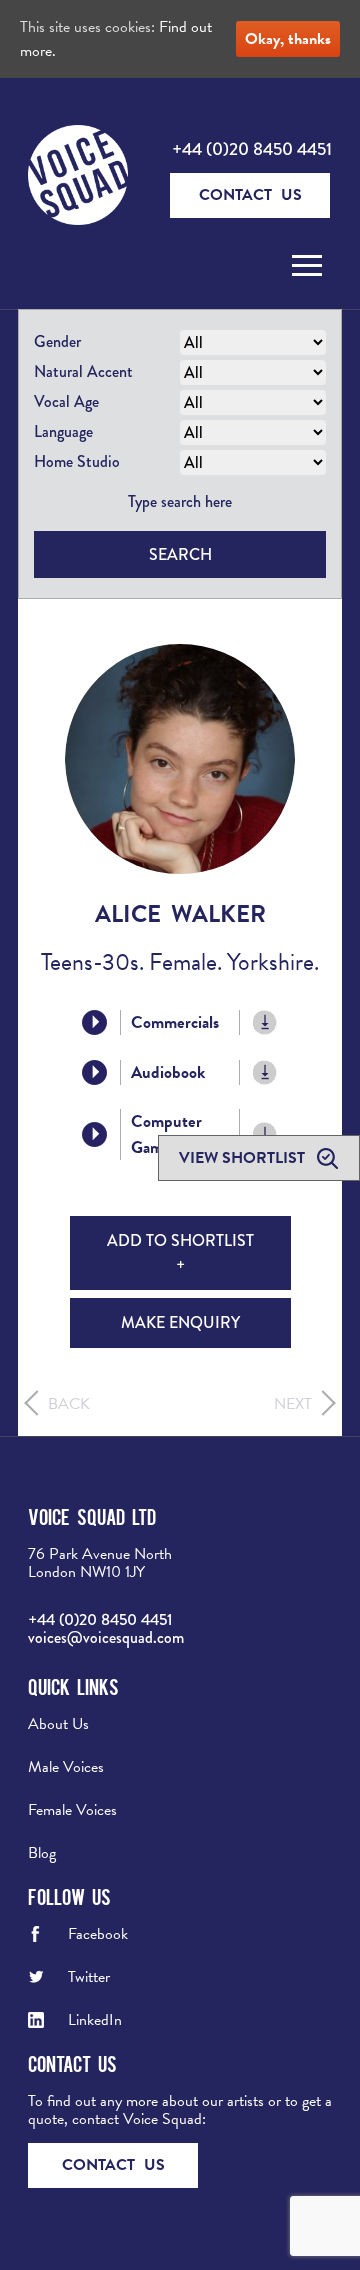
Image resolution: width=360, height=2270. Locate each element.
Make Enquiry (180, 1322)
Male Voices (66, 1767)
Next (293, 1404)
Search (180, 554)
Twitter (89, 1977)
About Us (58, 1724)
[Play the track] (94, 1022)
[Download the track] (265, 1022)
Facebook (98, 1934)
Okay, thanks (288, 39)
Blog (42, 1853)
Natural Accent (83, 371)
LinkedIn (95, 2020)
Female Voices (72, 1810)
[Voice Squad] (78, 177)
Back (69, 1404)
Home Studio (77, 461)
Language (63, 431)
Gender (57, 341)
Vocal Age (66, 401)
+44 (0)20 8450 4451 (252, 149)
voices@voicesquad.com (106, 1637)
